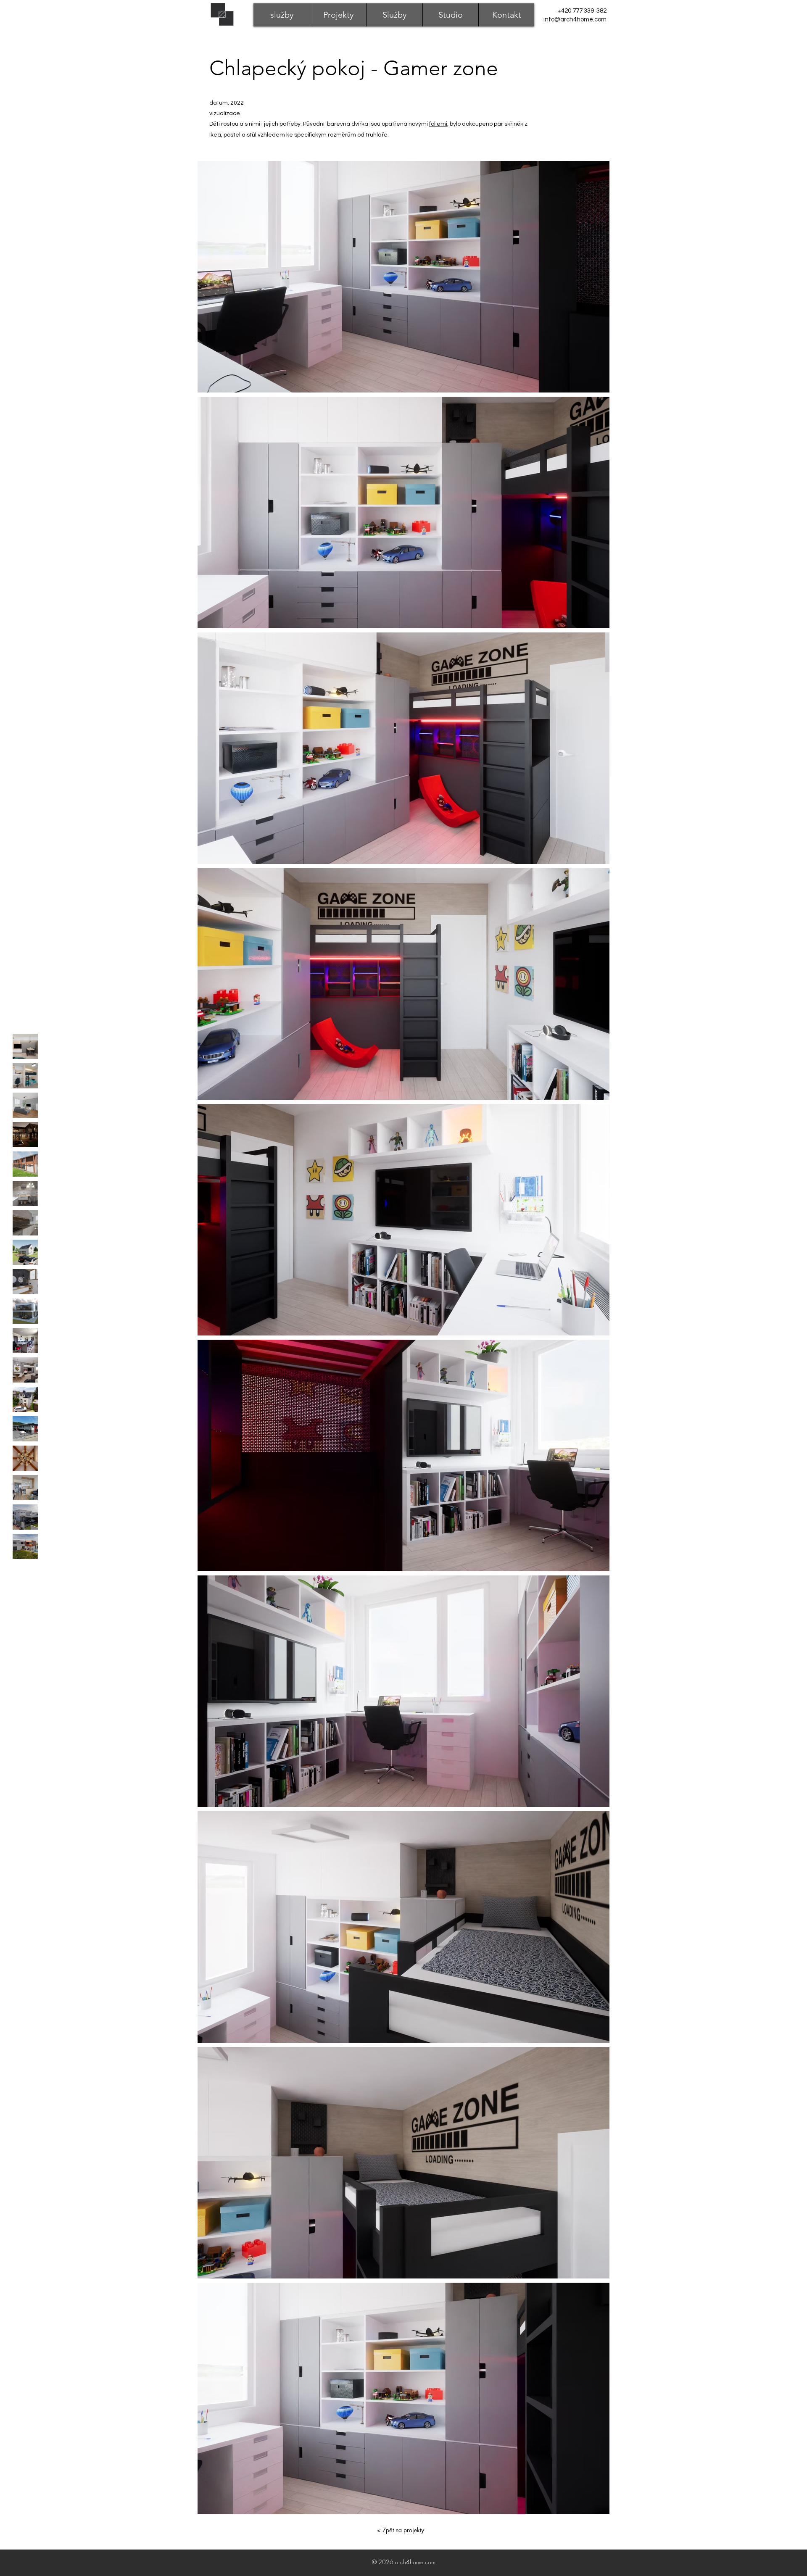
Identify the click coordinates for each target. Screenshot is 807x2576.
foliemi (438, 124)
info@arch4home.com (575, 20)
